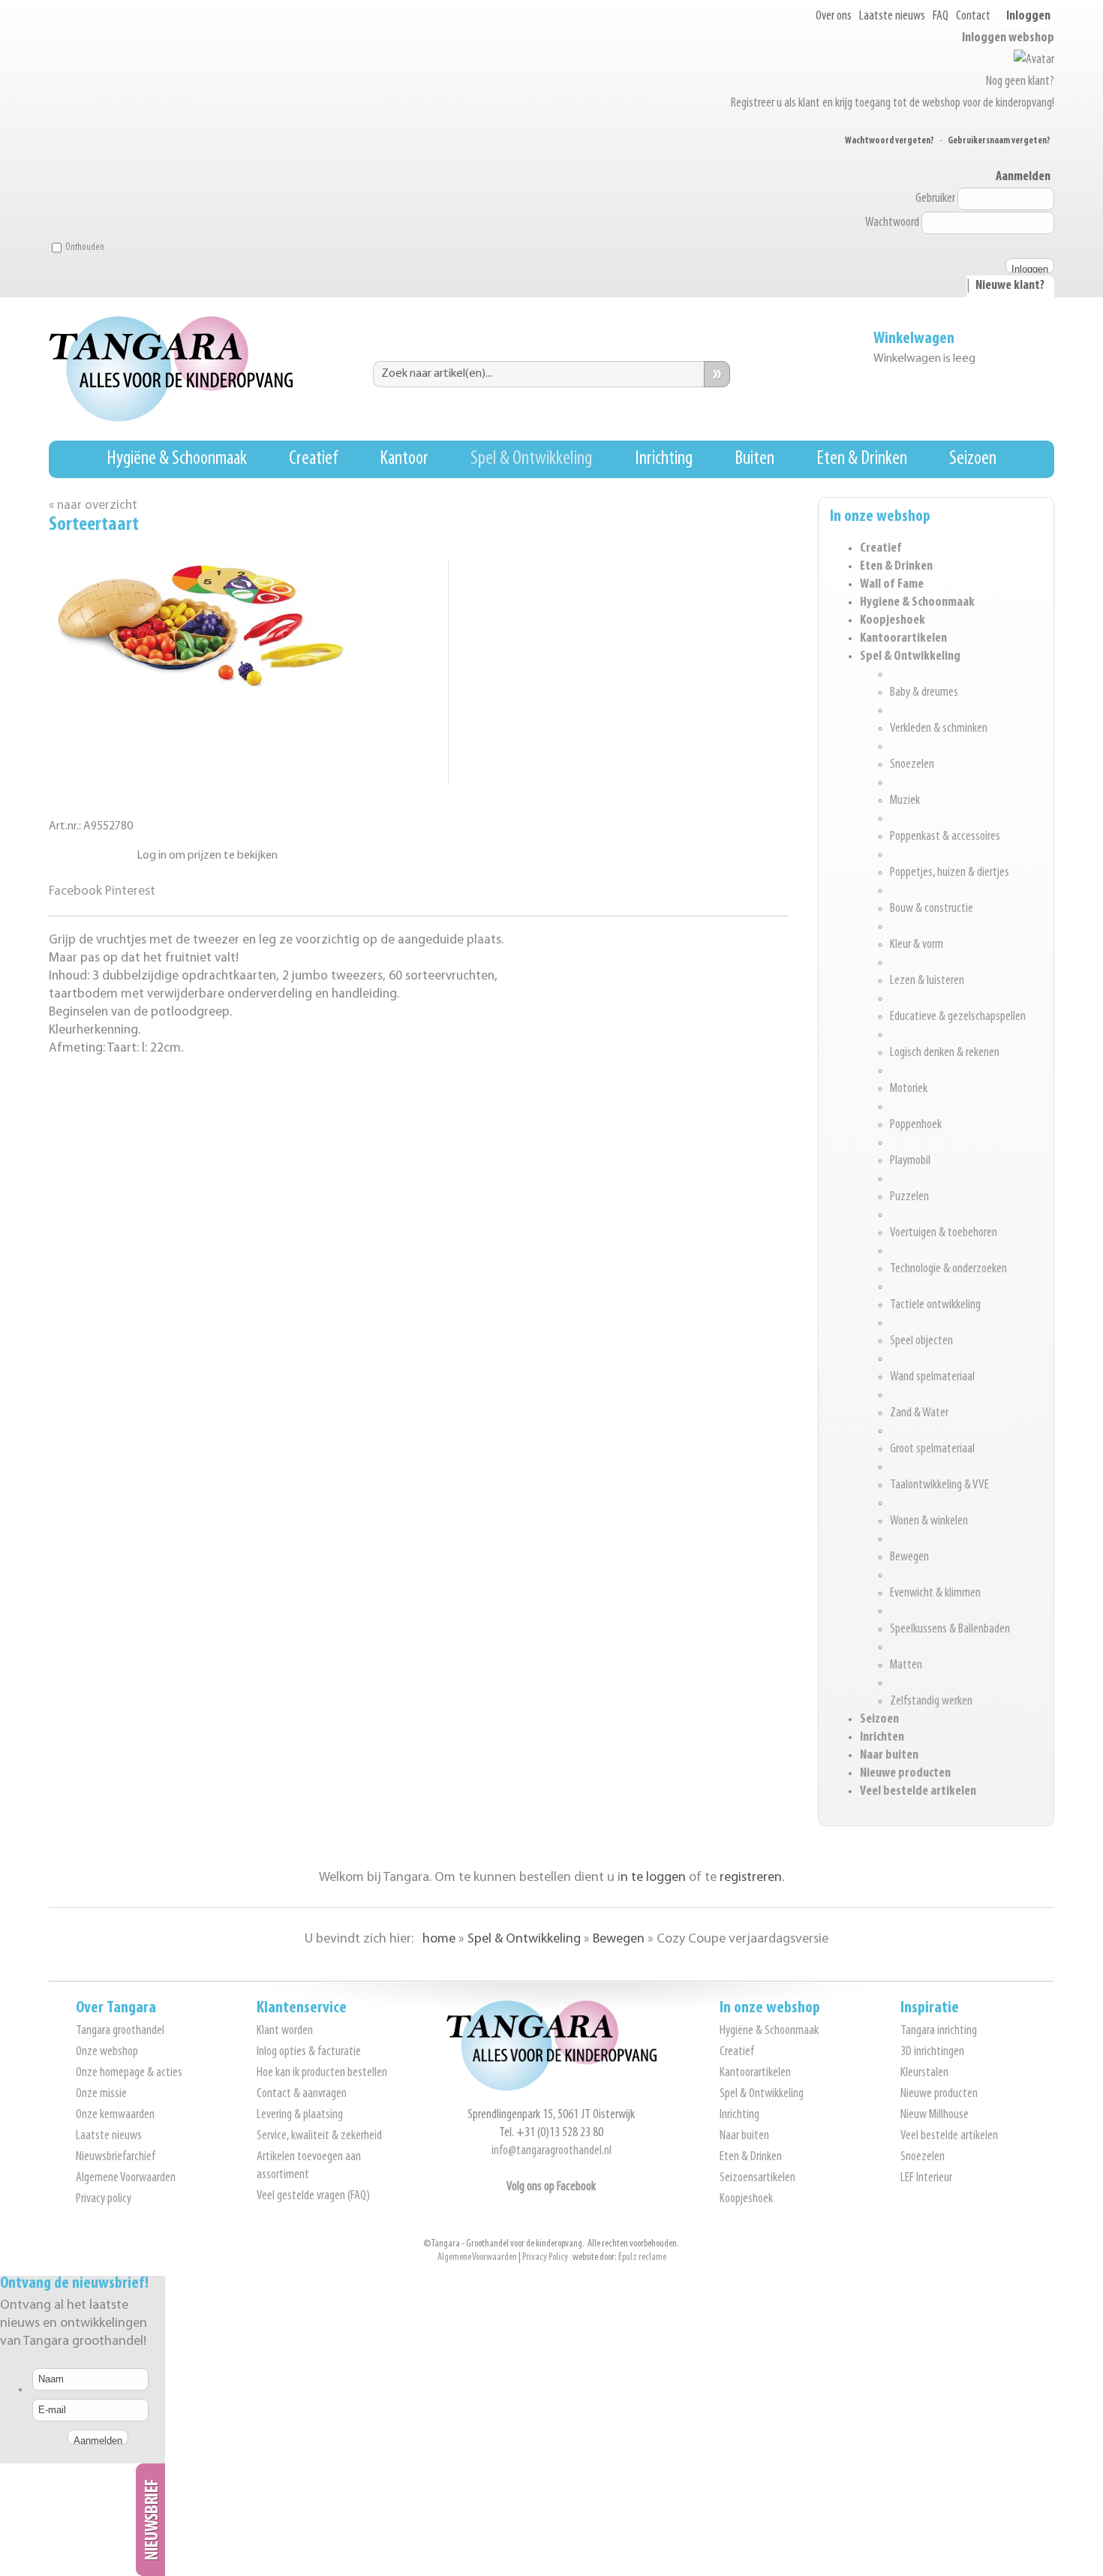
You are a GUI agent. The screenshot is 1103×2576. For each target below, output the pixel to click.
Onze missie (101, 2094)
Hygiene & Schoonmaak (917, 603)
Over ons (834, 17)
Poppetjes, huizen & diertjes (950, 873)
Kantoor (404, 459)
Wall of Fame (892, 585)
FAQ (941, 17)
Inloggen (1028, 17)
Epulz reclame (642, 2257)
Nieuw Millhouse (935, 2115)
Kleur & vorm (917, 945)
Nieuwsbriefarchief (116, 2157)
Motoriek (909, 1089)
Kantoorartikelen (903, 639)
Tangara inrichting (939, 2031)
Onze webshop (107, 2052)
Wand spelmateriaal (932, 1377)
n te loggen (653, 1878)
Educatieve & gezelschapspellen (958, 1017)
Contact (973, 17)
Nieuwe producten (905, 1774)
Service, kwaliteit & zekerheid (319, 2136)
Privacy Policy (545, 2257)
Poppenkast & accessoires (945, 837)
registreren (751, 1878)
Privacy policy (104, 2199)
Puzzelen (909, 1197)
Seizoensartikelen (757, 2178)
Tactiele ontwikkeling (935, 1305)
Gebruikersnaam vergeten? (999, 141)
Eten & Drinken (862, 459)
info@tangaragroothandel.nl (551, 2151)
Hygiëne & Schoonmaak (177, 459)
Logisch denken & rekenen (945, 1053)
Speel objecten (921, 1341)
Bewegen (909, 1557)
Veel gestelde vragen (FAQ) (313, 2196)
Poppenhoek (916, 1125)
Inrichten (882, 1738)
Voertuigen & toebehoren (944, 1233)
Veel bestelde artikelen (918, 1792)
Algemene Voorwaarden (126, 2178)
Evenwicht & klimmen (935, 1593)
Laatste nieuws (892, 17)
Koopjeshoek (893, 621)
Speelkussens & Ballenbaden (950, 1630)
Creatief (313, 459)
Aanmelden (1023, 177)
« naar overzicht (93, 506)
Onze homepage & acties (129, 2073)
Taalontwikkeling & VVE (939, 1485)
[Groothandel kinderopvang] (551, 2088)
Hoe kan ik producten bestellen (322, 2073)
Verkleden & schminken (939, 729)
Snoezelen (912, 765)
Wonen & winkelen (929, 1521)
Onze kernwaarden (115, 2115)
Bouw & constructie (932, 909)
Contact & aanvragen (302, 2094)
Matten (906, 1666)
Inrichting (664, 459)
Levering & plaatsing (300, 2115)
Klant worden (285, 2031)
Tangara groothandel (120, 2031)
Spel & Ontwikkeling (531, 459)
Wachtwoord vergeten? (890, 141)
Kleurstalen (924, 2073)
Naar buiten (889, 1756)
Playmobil (910, 1161)
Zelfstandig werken (931, 1702)
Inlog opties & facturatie (309, 2052)
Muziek (905, 801)
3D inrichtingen (932, 2052)
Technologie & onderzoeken (948, 1269)
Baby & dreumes (924, 693)
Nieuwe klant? (1010, 286)
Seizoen (973, 459)
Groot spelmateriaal (932, 1449)
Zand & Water (919, 1413)
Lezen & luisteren (927, 981)
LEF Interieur (926, 2178)
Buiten (754, 459)
